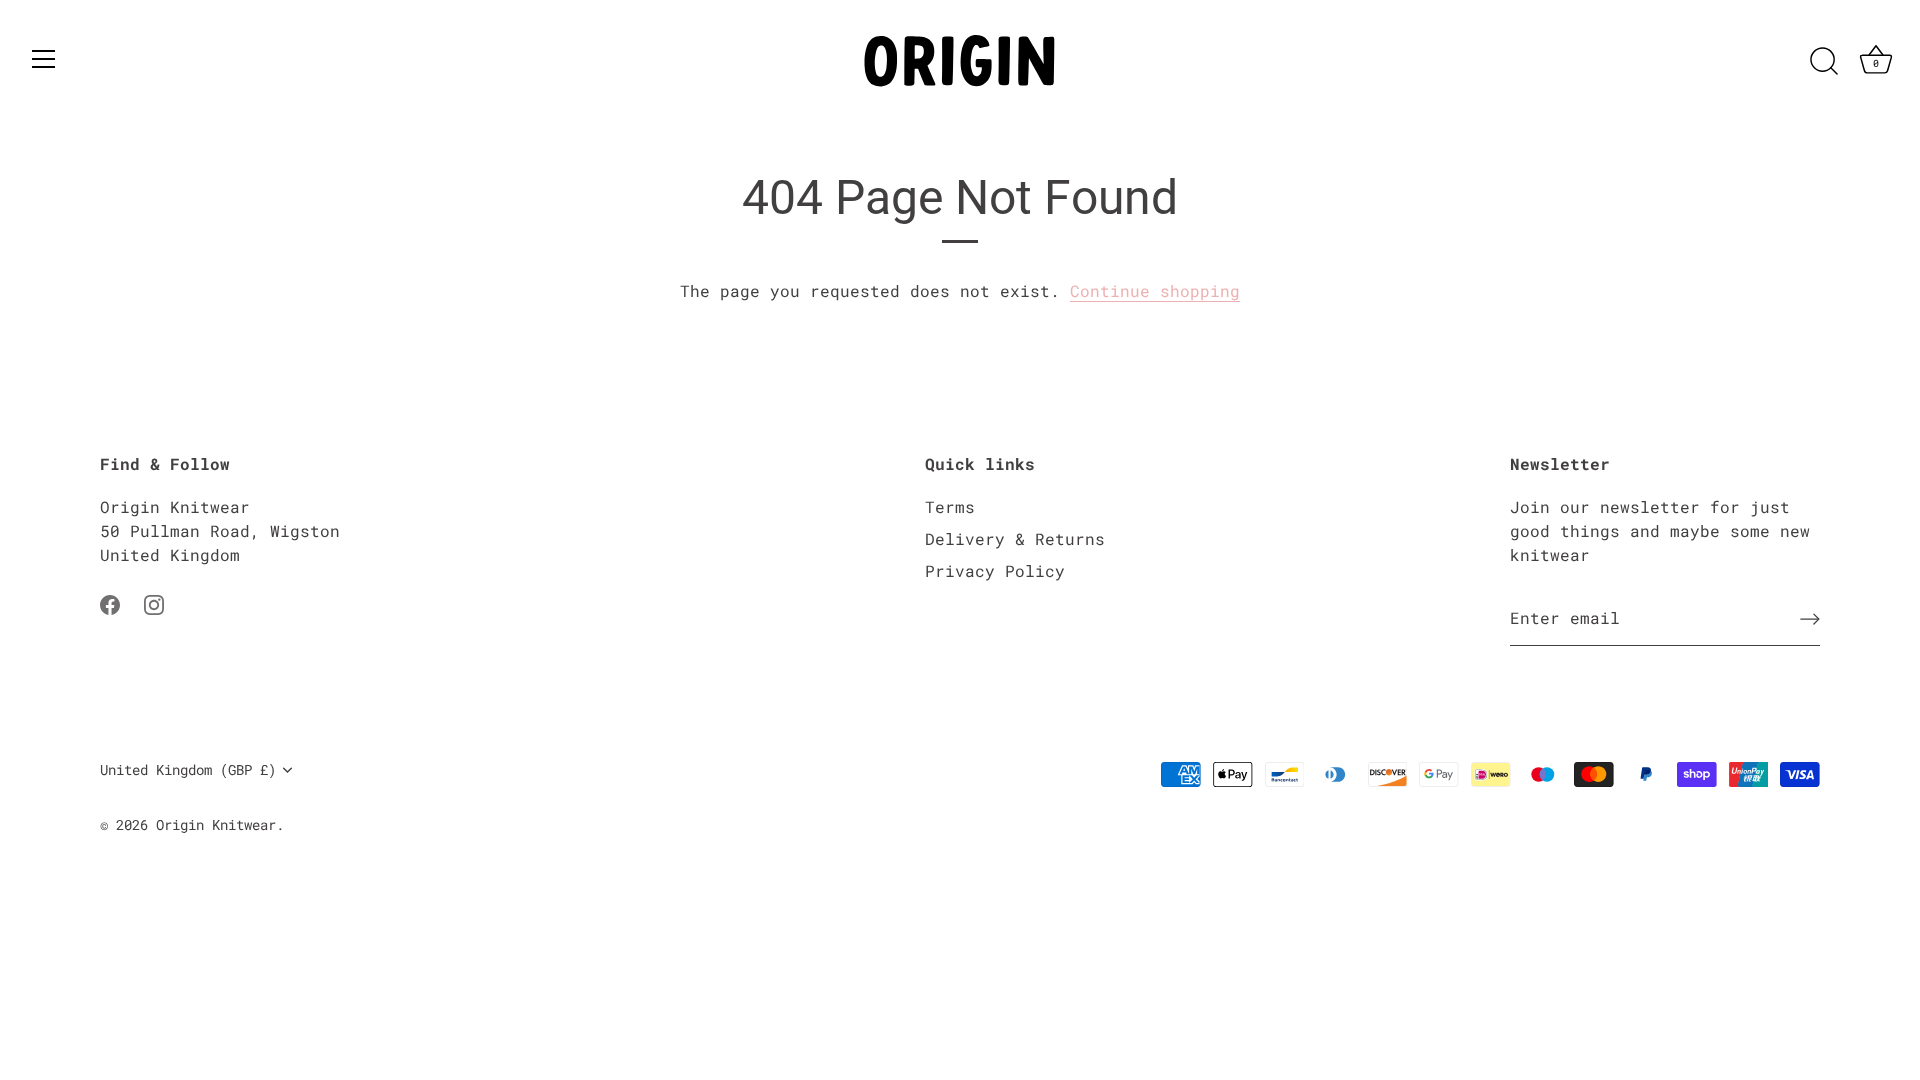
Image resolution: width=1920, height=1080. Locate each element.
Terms (950, 506)
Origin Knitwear (216, 825)
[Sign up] (1810, 619)
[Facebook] (110, 602)
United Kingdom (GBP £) (188, 770)
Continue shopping (1155, 290)
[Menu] (44, 59)
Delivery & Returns (1015, 538)
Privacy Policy (995, 570)
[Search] (1824, 62)
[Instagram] (154, 602)
